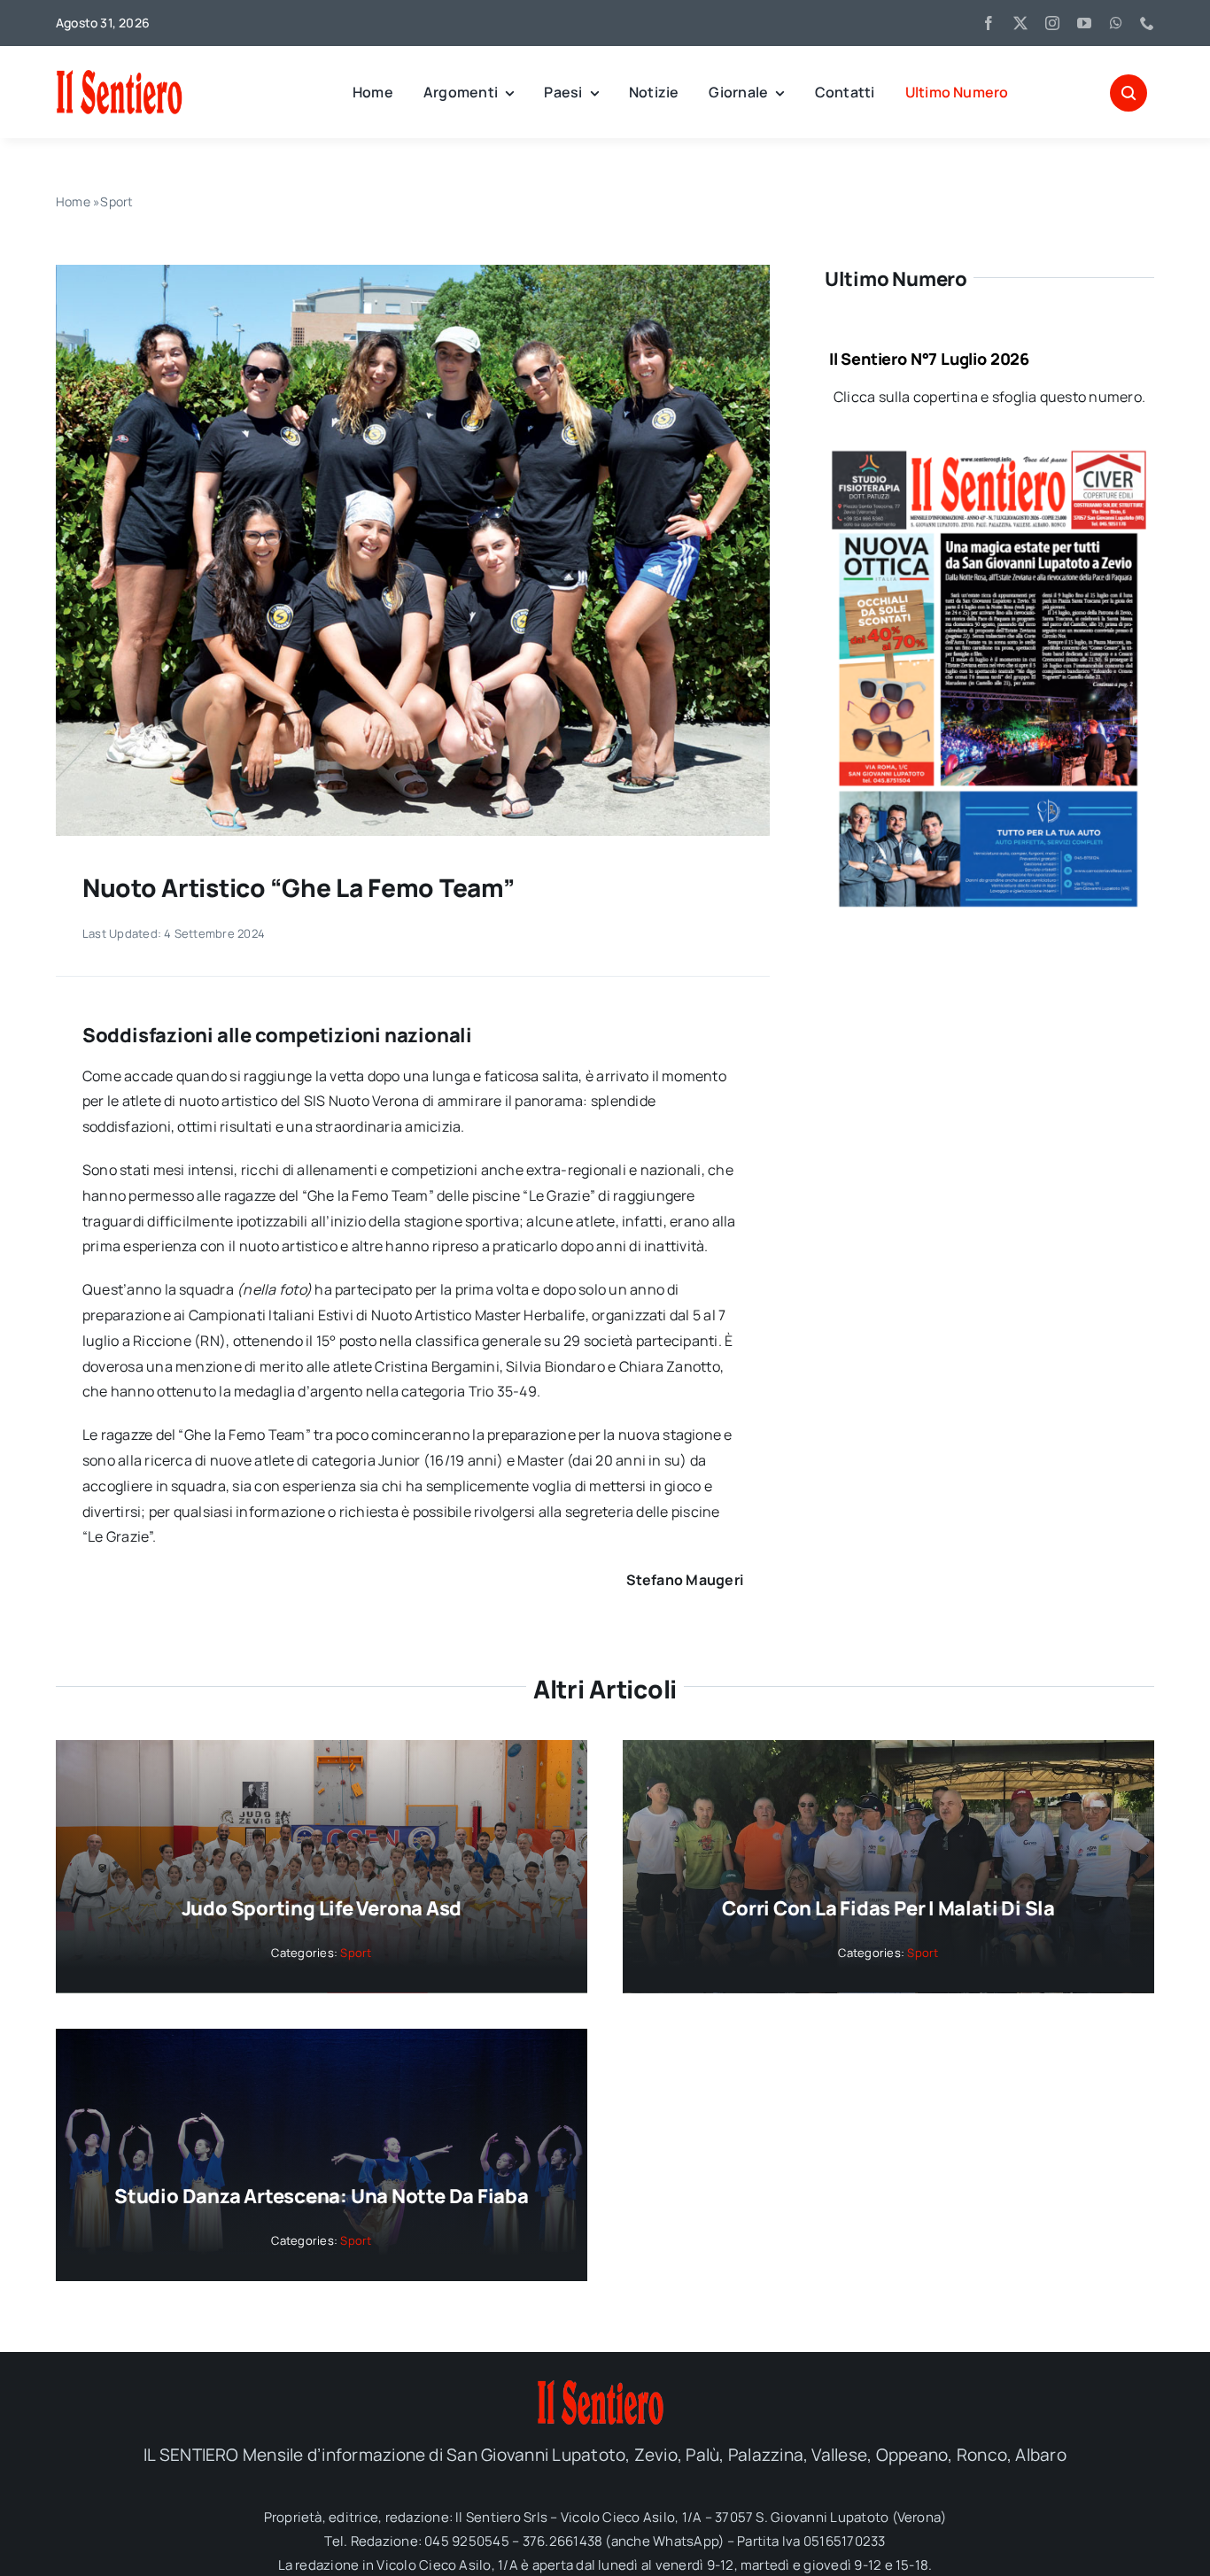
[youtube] (1084, 23)
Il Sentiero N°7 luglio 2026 (929, 359)
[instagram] (1052, 23)
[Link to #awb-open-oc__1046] (1129, 93)
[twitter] (1020, 23)
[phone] (1147, 23)
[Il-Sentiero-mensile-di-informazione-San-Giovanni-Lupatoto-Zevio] (167, 75)
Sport (116, 201)
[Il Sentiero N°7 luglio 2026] (989, 458)
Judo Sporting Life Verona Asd (322, 1908)
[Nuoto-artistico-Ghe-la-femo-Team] (413, 272)
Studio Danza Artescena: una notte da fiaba (322, 2196)
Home (73, 201)
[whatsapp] (1116, 23)
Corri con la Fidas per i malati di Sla (888, 1908)
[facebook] (989, 23)
